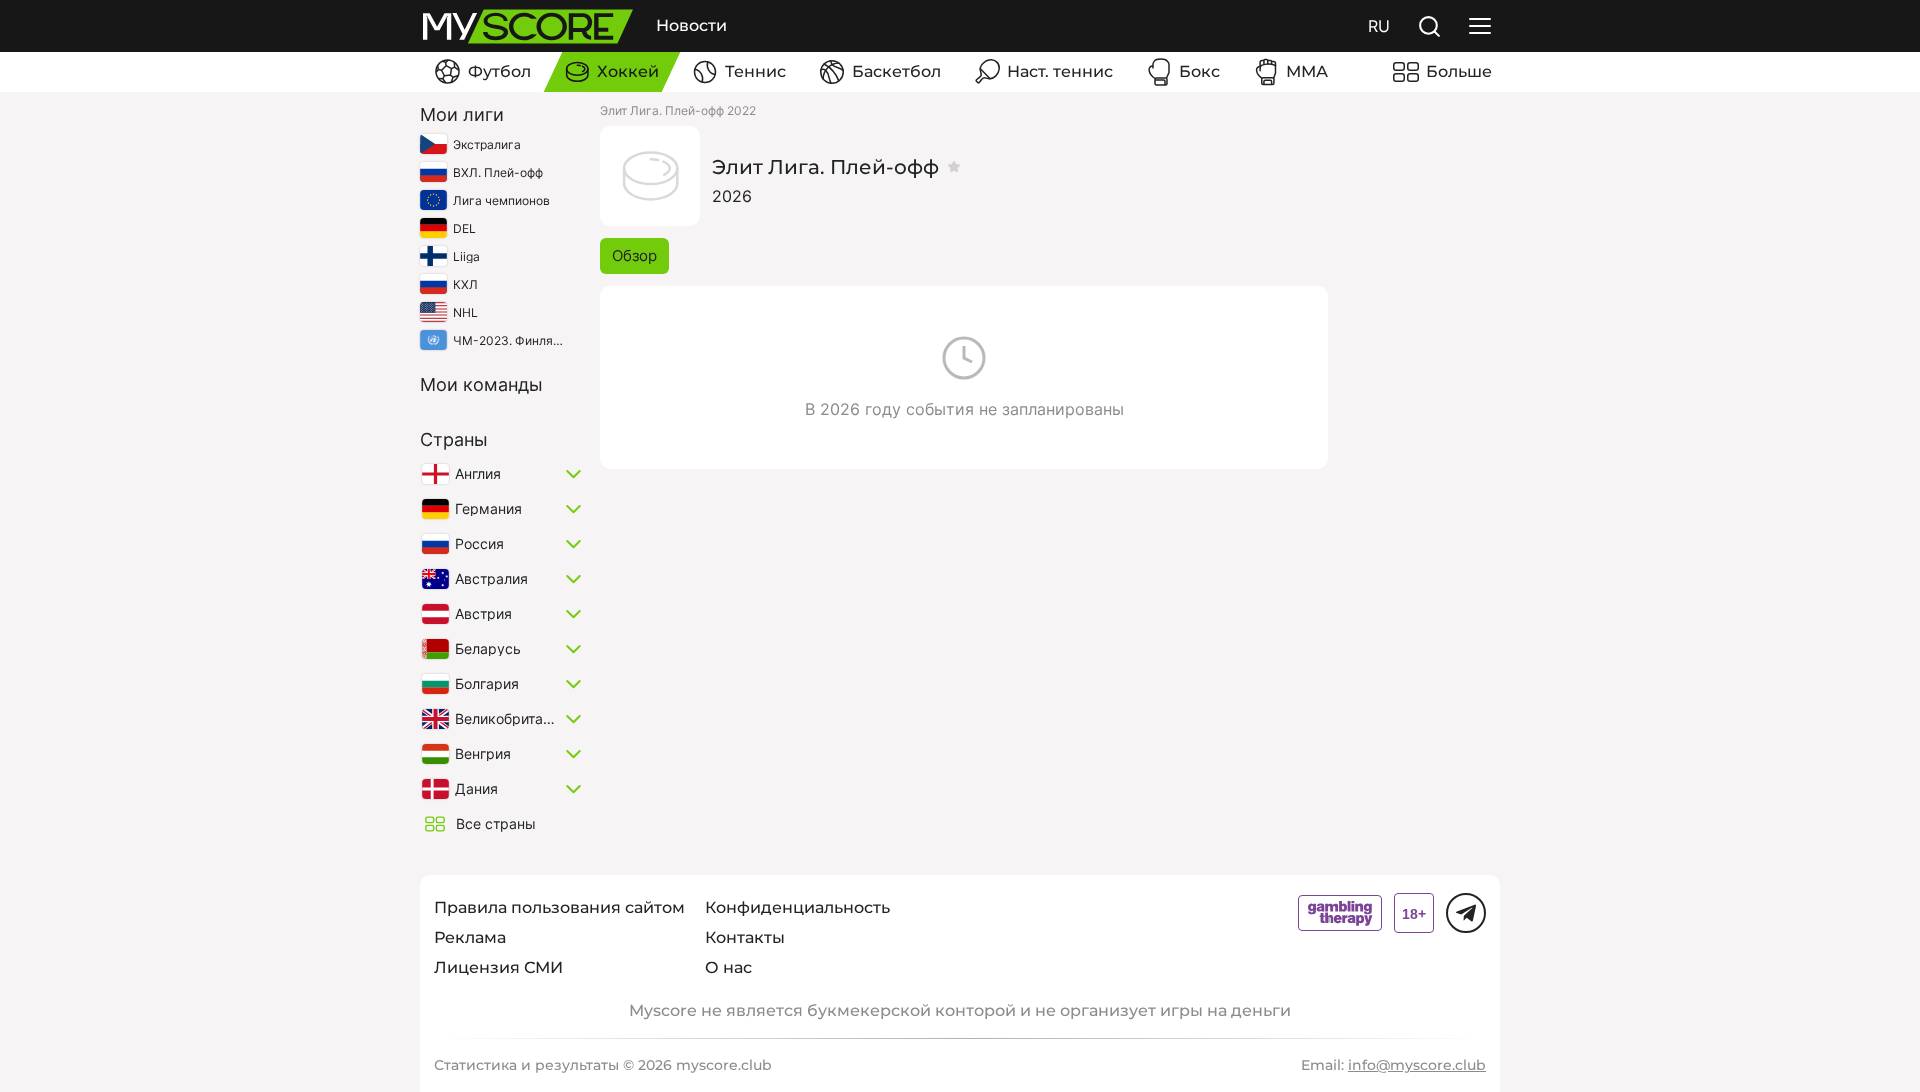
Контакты (745, 937)
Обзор (634, 255)
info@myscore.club (1417, 1065)
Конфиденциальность (797, 907)
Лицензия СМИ (498, 967)
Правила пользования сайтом (559, 907)
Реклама (470, 937)
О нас (728, 967)
